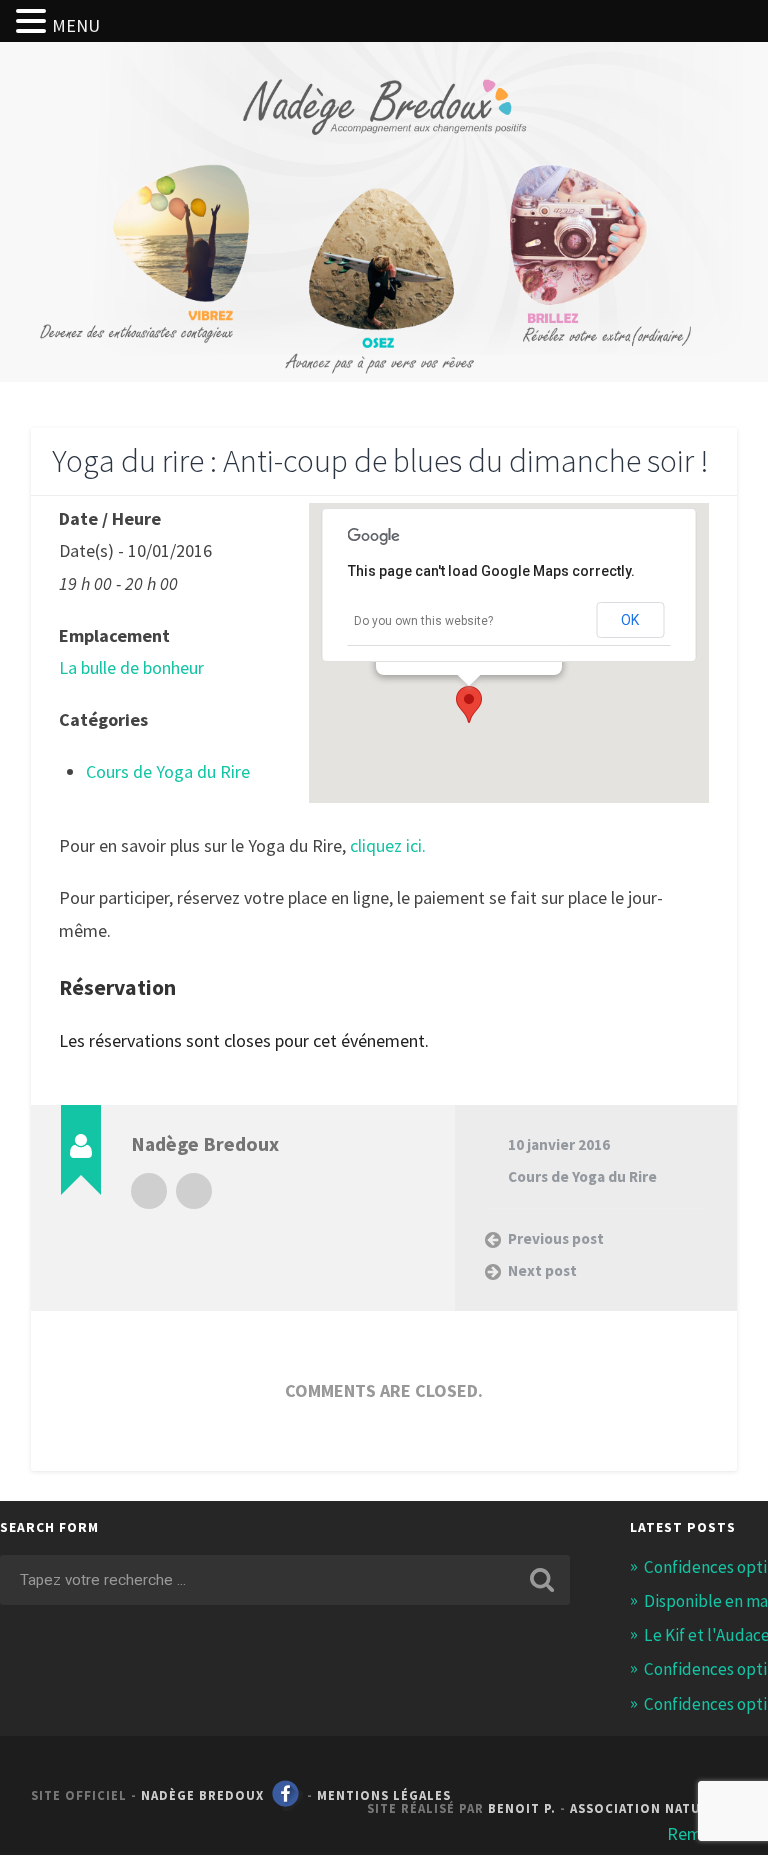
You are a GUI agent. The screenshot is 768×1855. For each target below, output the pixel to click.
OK (630, 620)
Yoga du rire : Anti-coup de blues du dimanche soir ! (380, 460)
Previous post (556, 1238)
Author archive (149, 1191)
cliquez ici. (388, 845)
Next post (542, 1270)
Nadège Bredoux (202, 1795)
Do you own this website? (423, 621)
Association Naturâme (653, 1808)
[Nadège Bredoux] (384, 147)
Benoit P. (522, 1808)
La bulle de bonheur (131, 667)
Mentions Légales (384, 1795)
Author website (194, 1191)
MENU (76, 25)
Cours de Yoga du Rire (168, 771)
